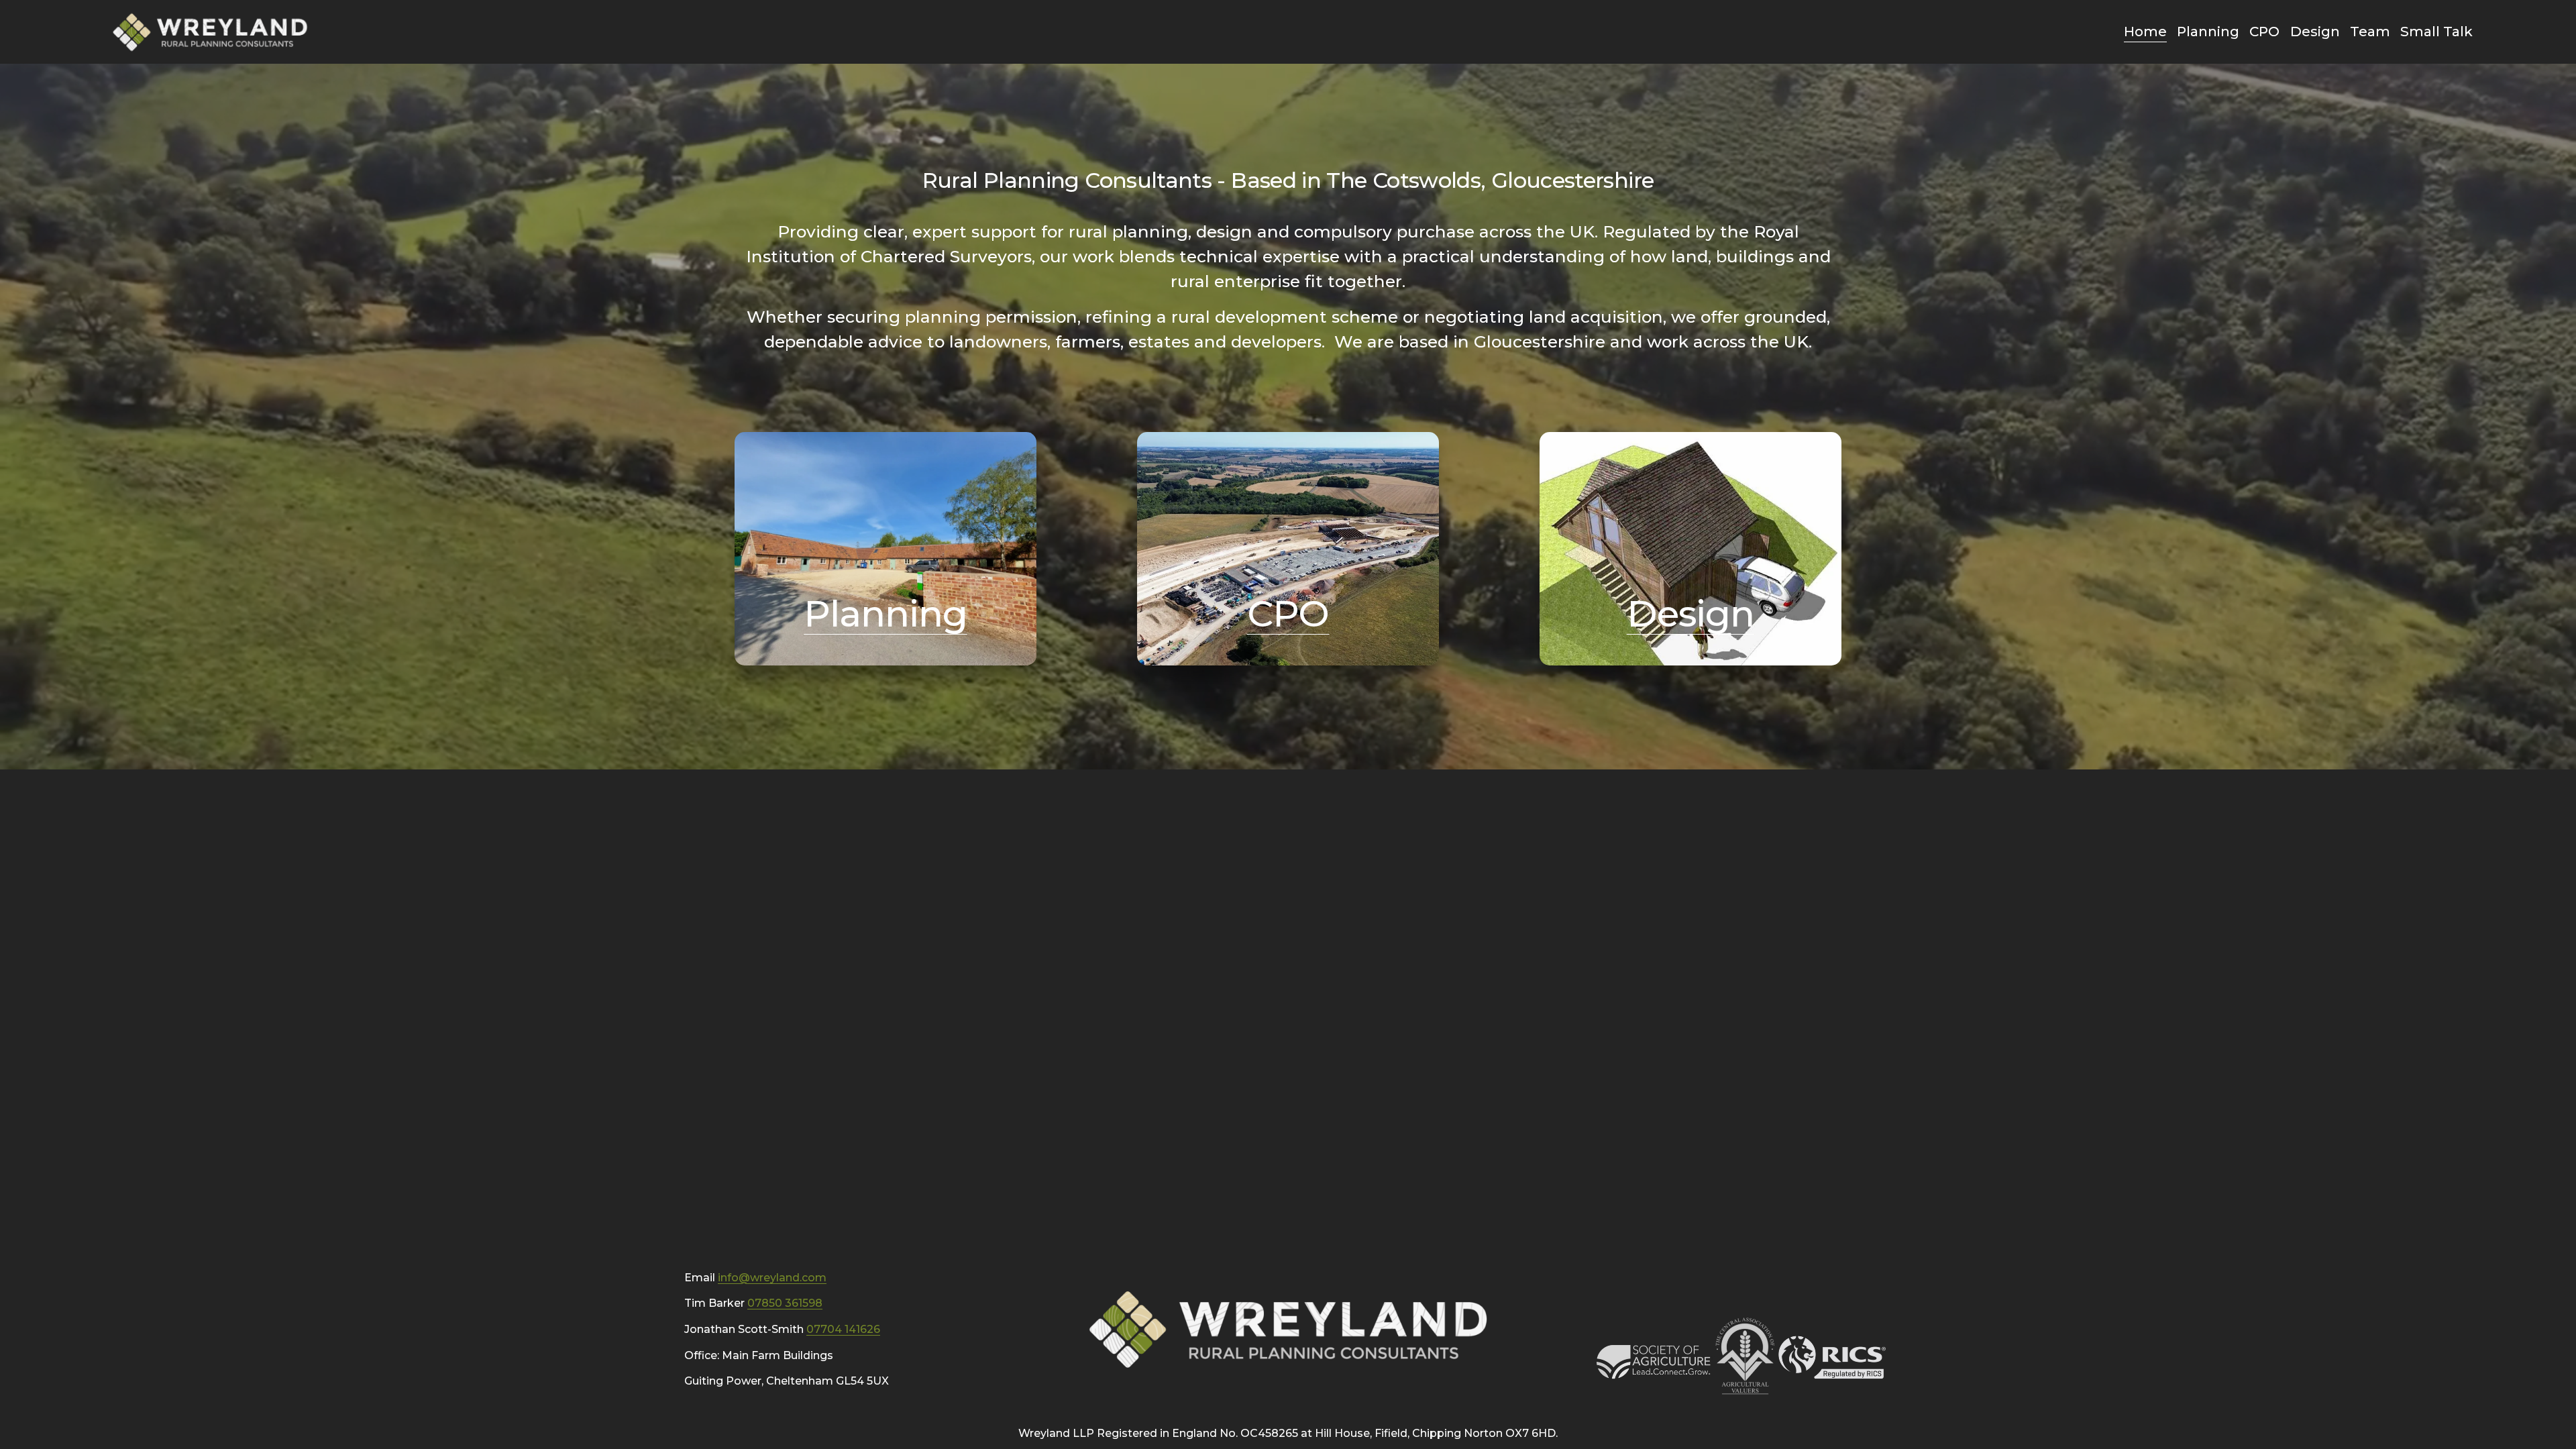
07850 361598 (785, 1303)
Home (2145, 31)
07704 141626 (843, 1329)
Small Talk (2436, 31)
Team (2370, 31)
